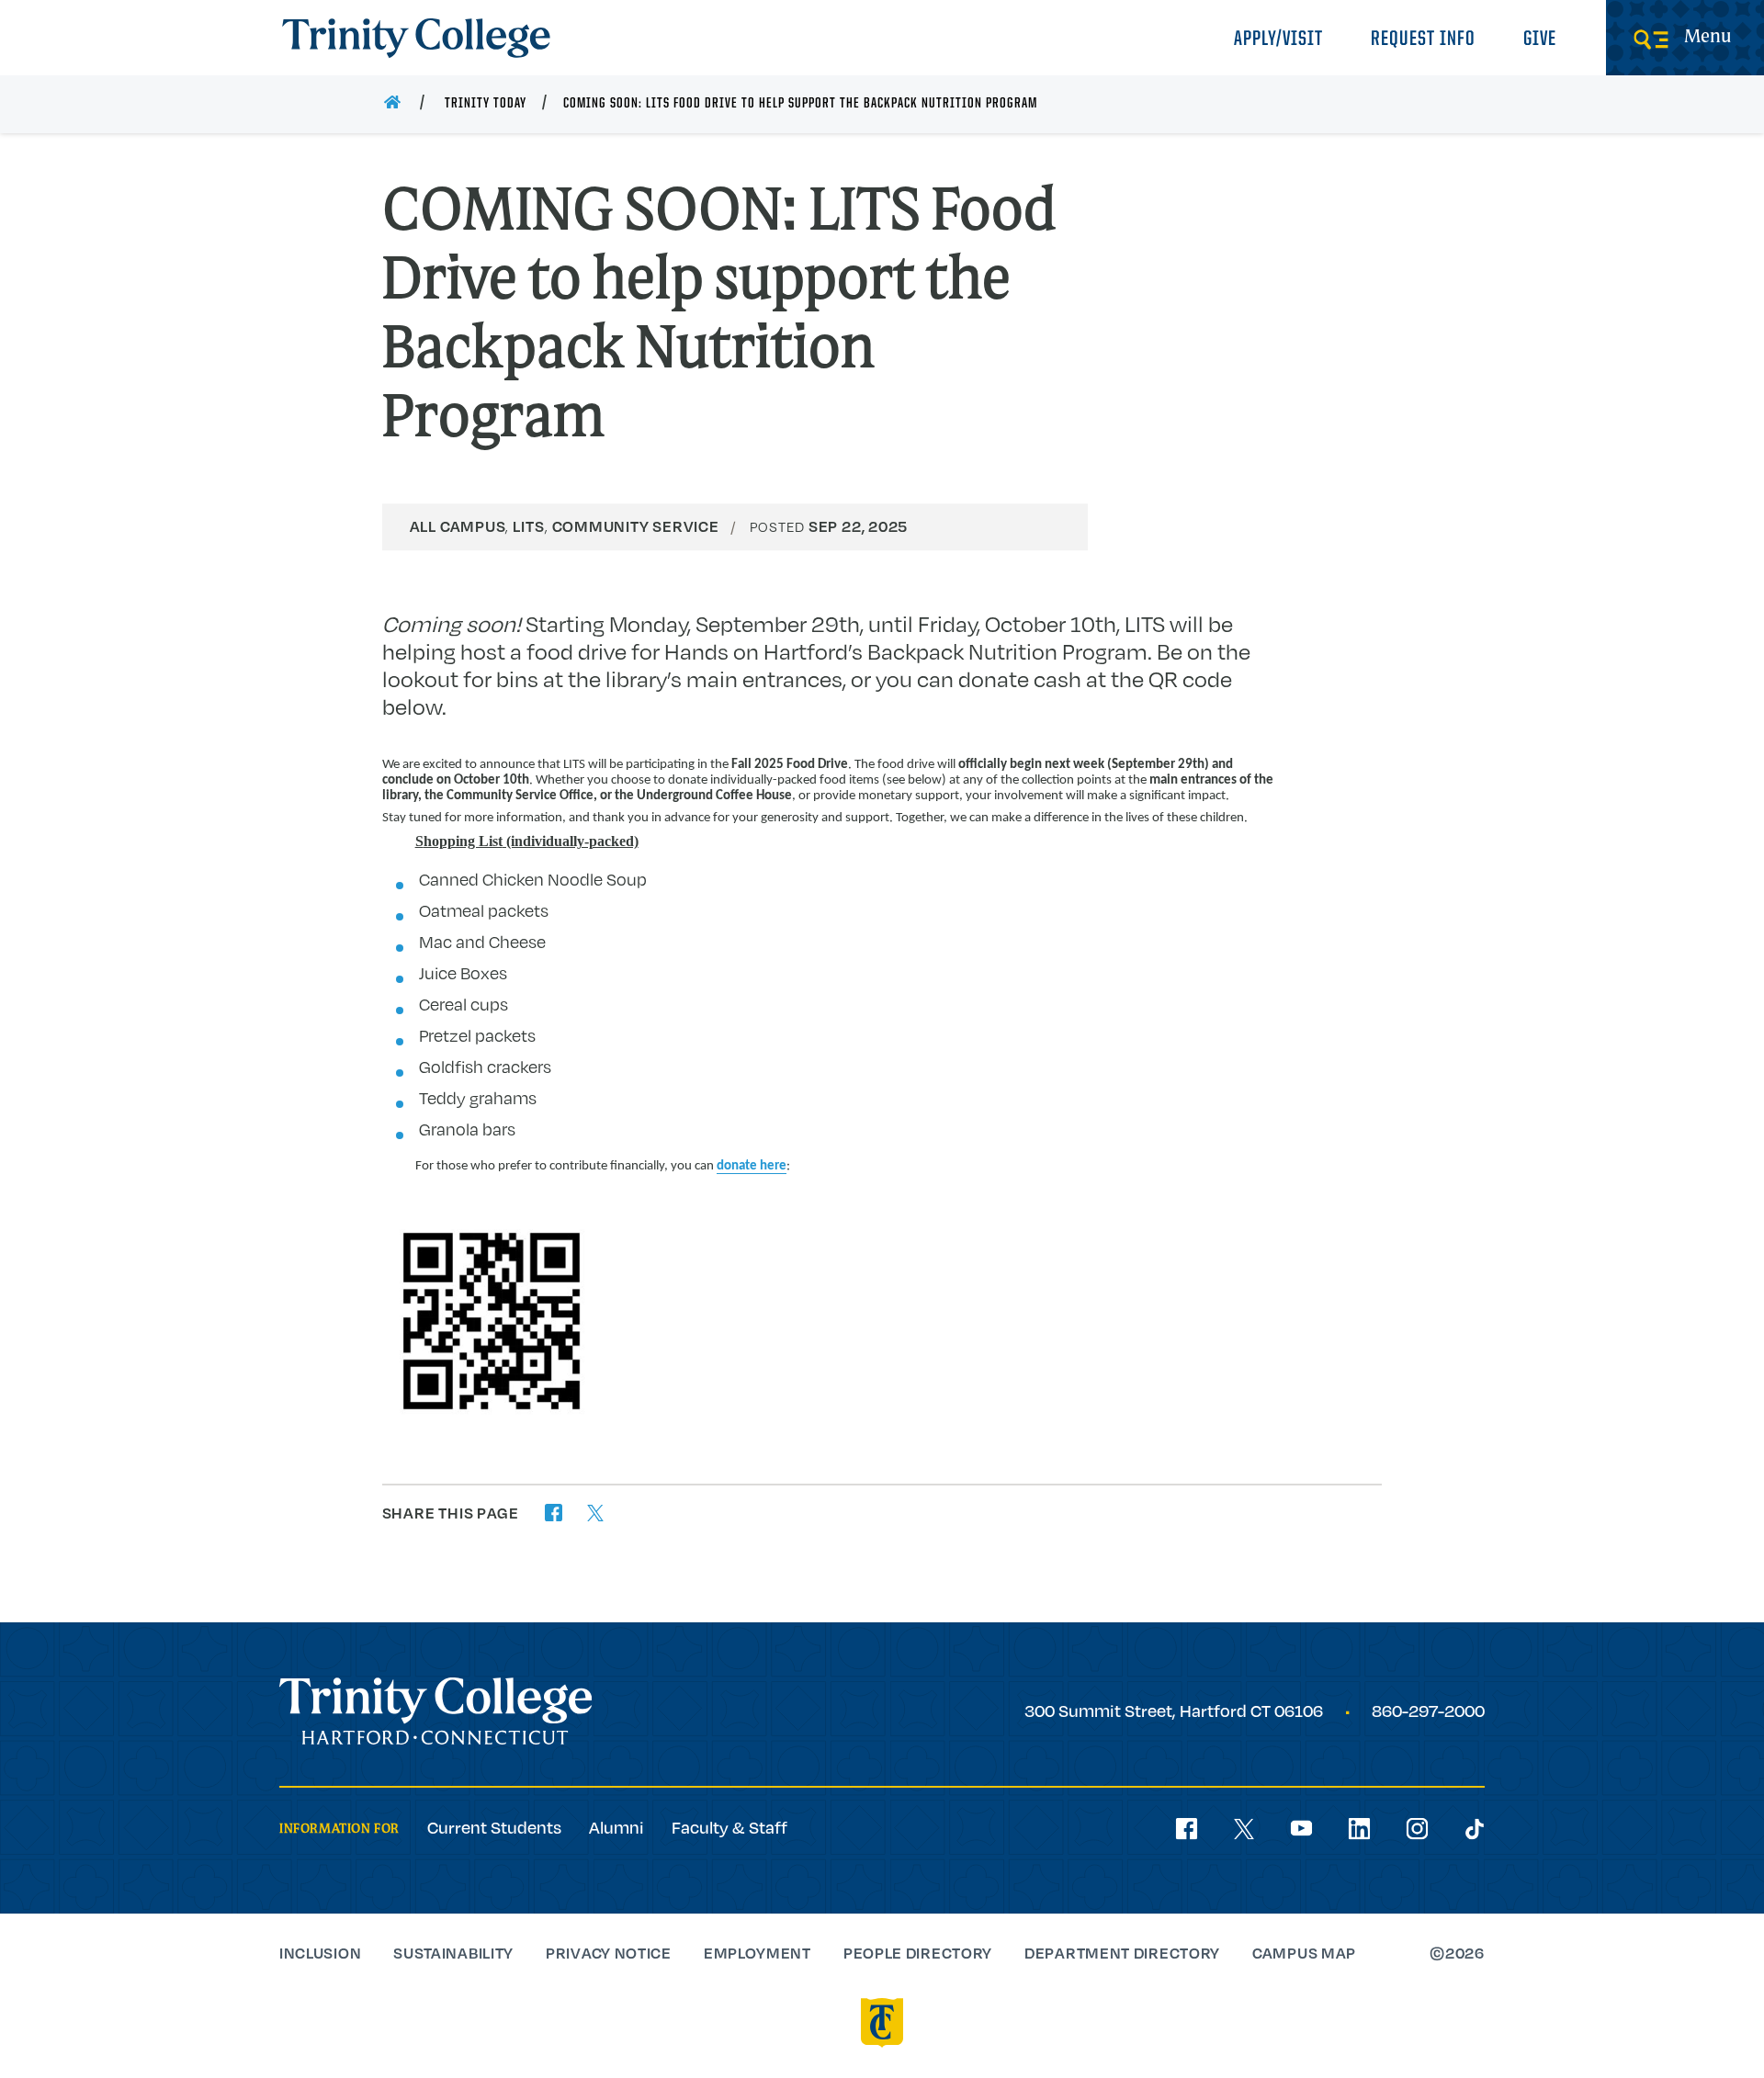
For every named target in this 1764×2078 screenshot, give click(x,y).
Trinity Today (486, 104)
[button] (554, 1513)
